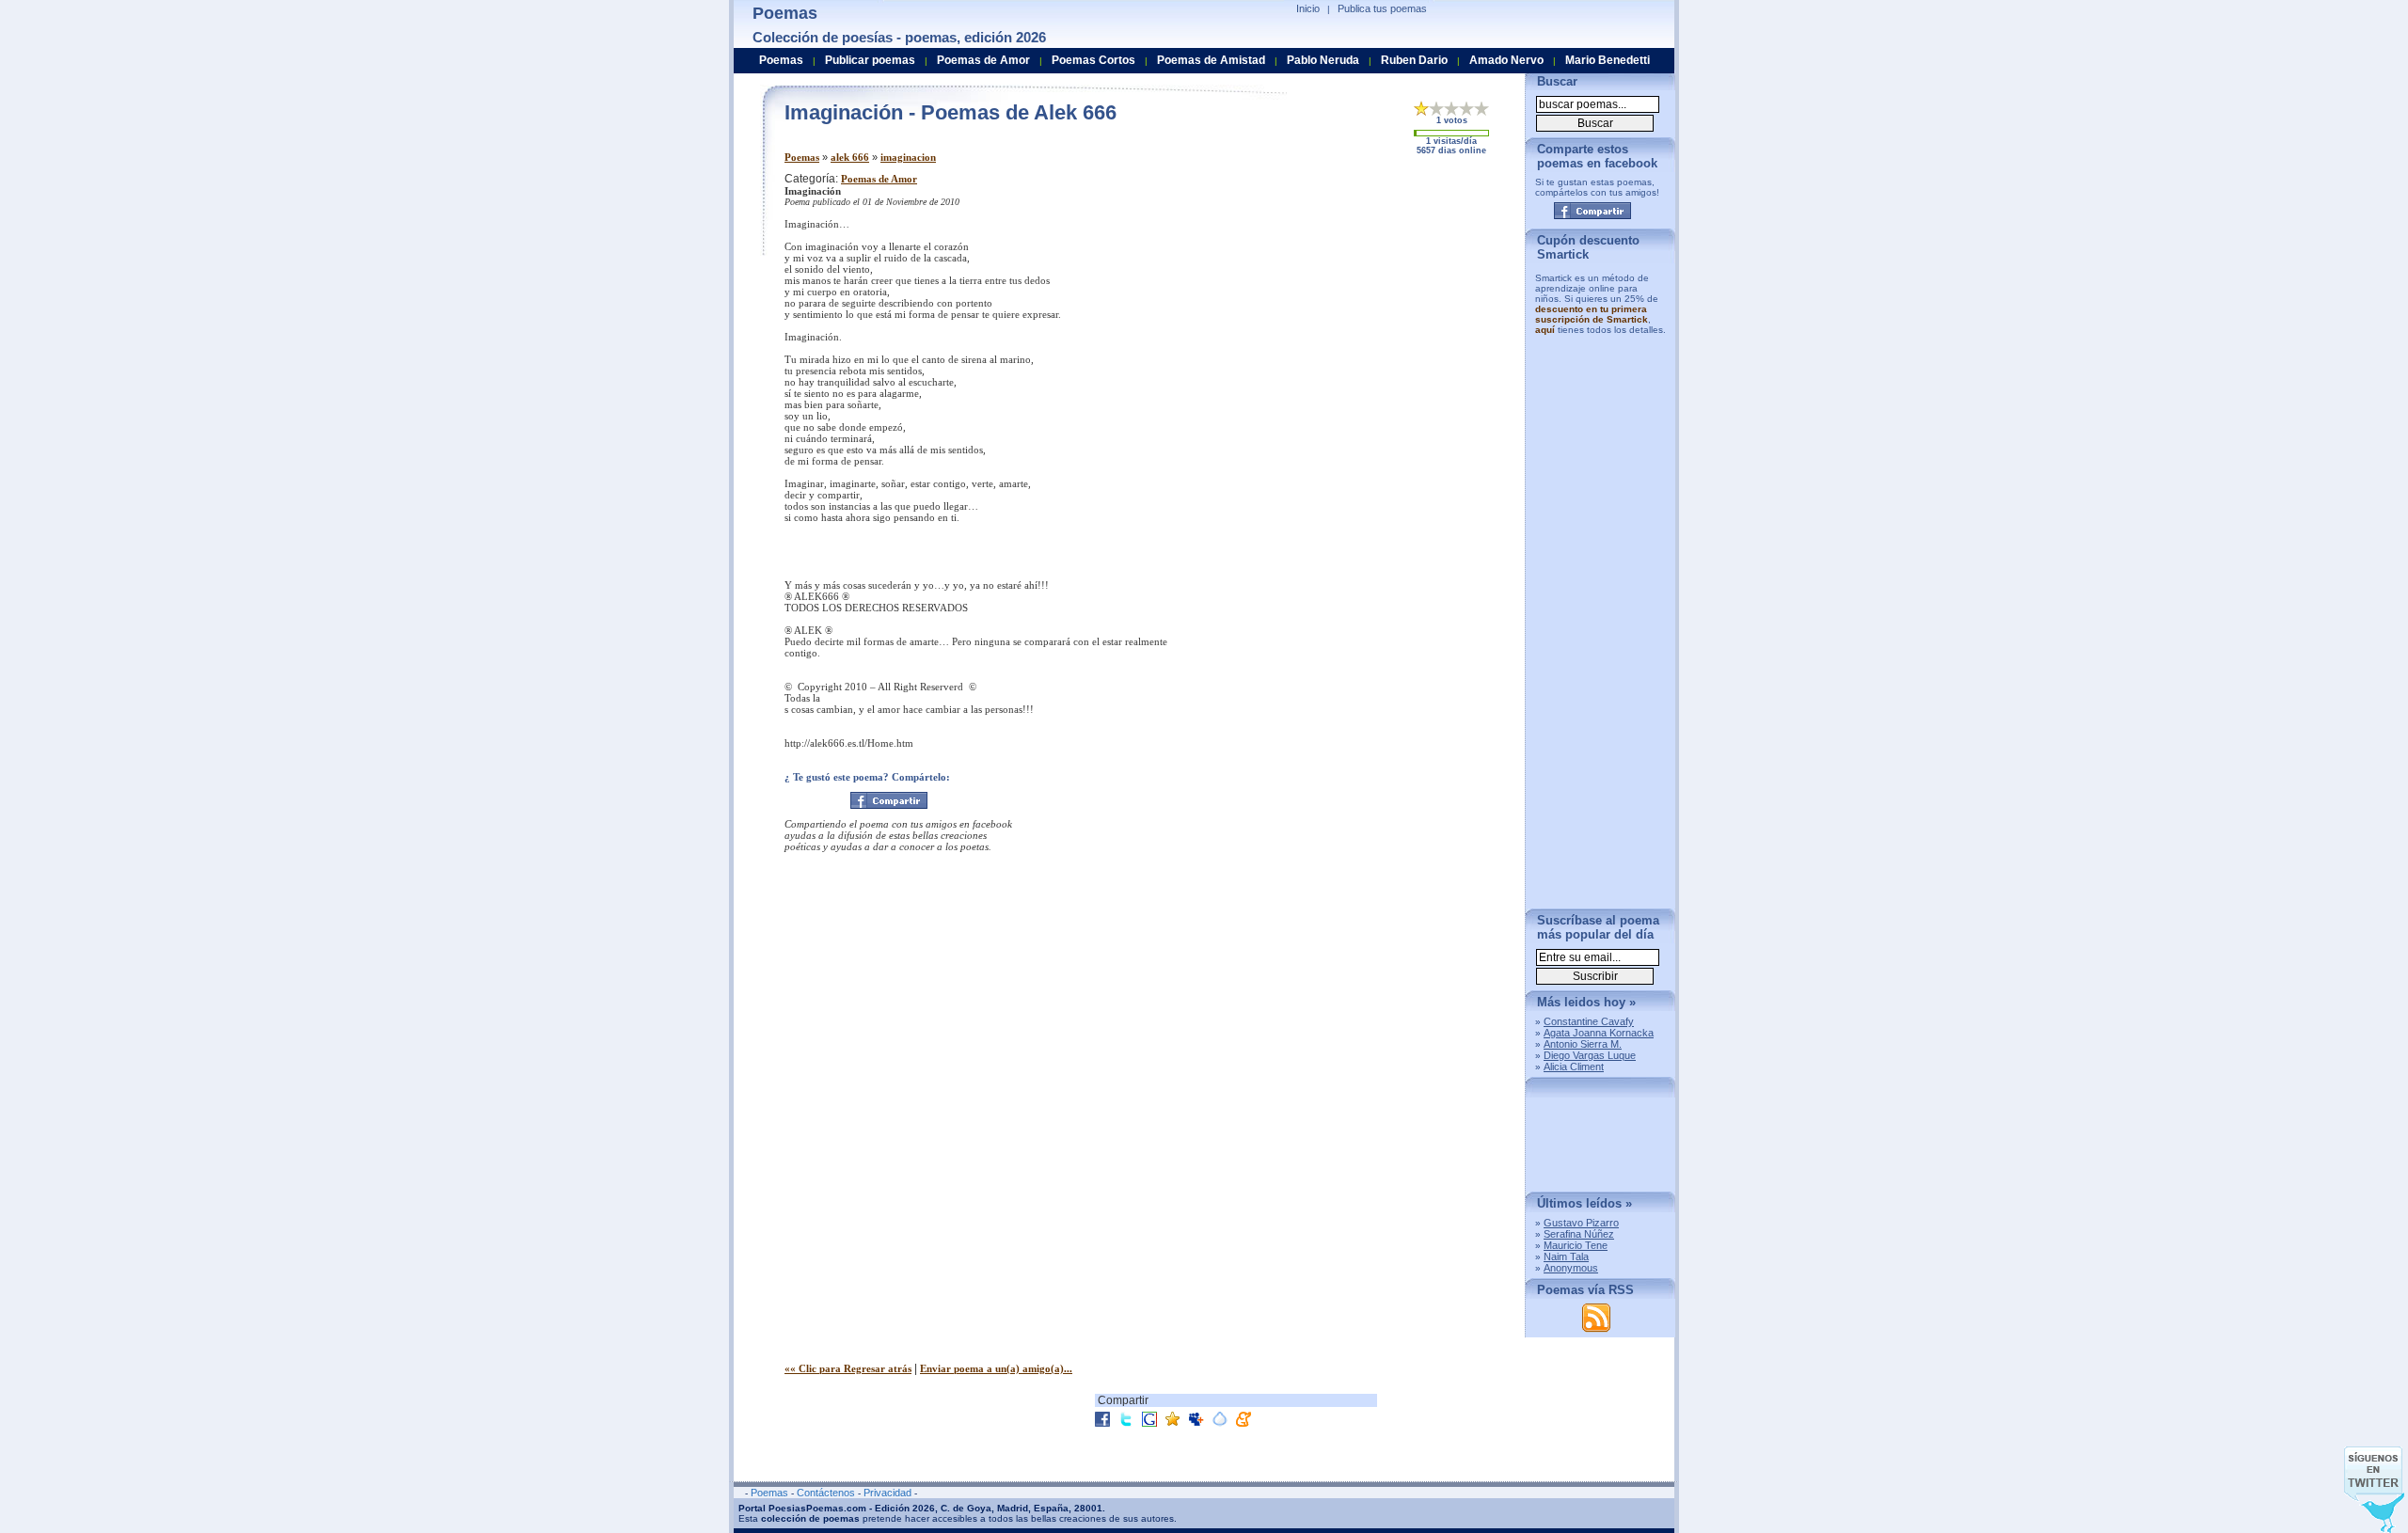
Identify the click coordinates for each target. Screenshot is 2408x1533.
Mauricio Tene (1576, 1245)
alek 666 (850, 157)
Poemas (802, 157)
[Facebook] (889, 800)
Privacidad (887, 1493)
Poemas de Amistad (1211, 60)
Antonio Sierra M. (1583, 1044)
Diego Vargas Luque (1590, 1055)
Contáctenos (826, 1493)
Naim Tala (1566, 1256)
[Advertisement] (1354, 304)
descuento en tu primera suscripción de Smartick (1592, 314)
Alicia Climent (1574, 1067)
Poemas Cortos (1093, 60)
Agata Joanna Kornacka (1599, 1033)
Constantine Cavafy (1589, 1021)
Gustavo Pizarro (1581, 1223)
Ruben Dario (1414, 60)
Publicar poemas (870, 60)
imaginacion (908, 157)
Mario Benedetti (1608, 60)
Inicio (1308, 8)
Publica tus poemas (1382, 8)
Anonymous (1571, 1268)
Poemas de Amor (879, 179)
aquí (1545, 330)
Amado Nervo (1506, 60)
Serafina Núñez (1579, 1234)
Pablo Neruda (1323, 60)
